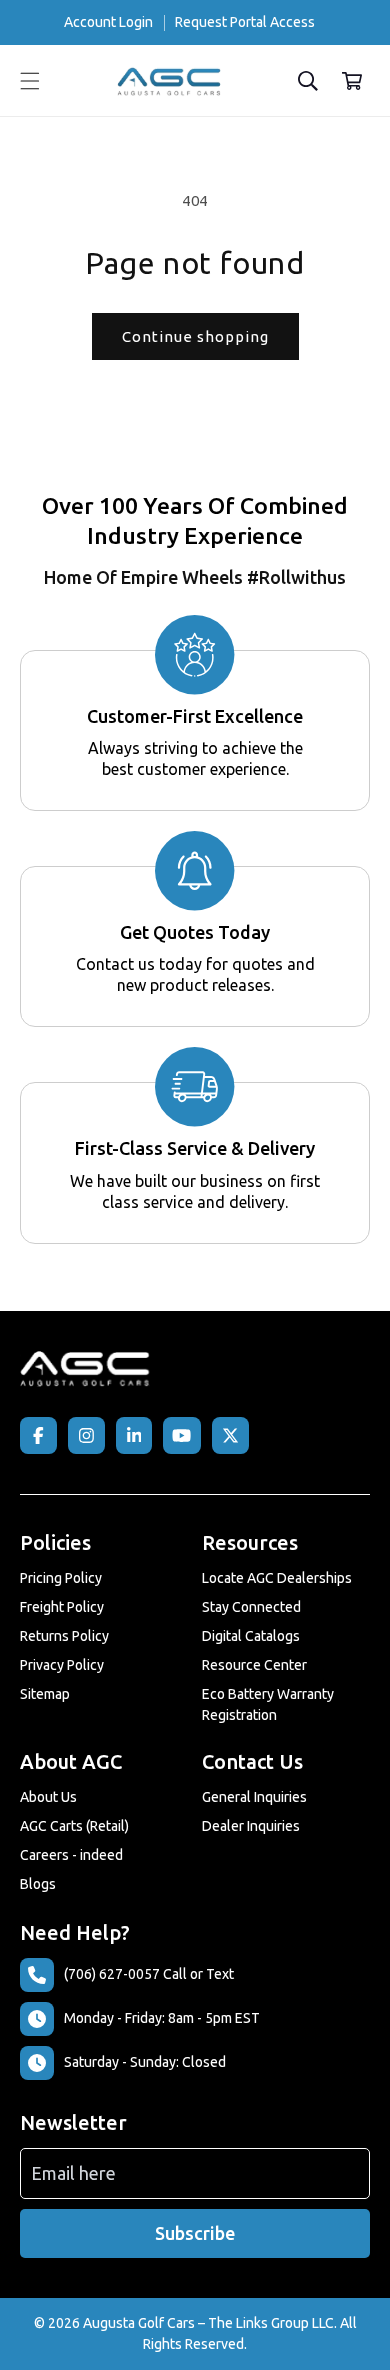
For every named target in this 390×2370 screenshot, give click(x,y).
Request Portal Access (245, 22)
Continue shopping (195, 336)
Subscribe (195, 2233)
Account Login (108, 22)
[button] (30, 81)
